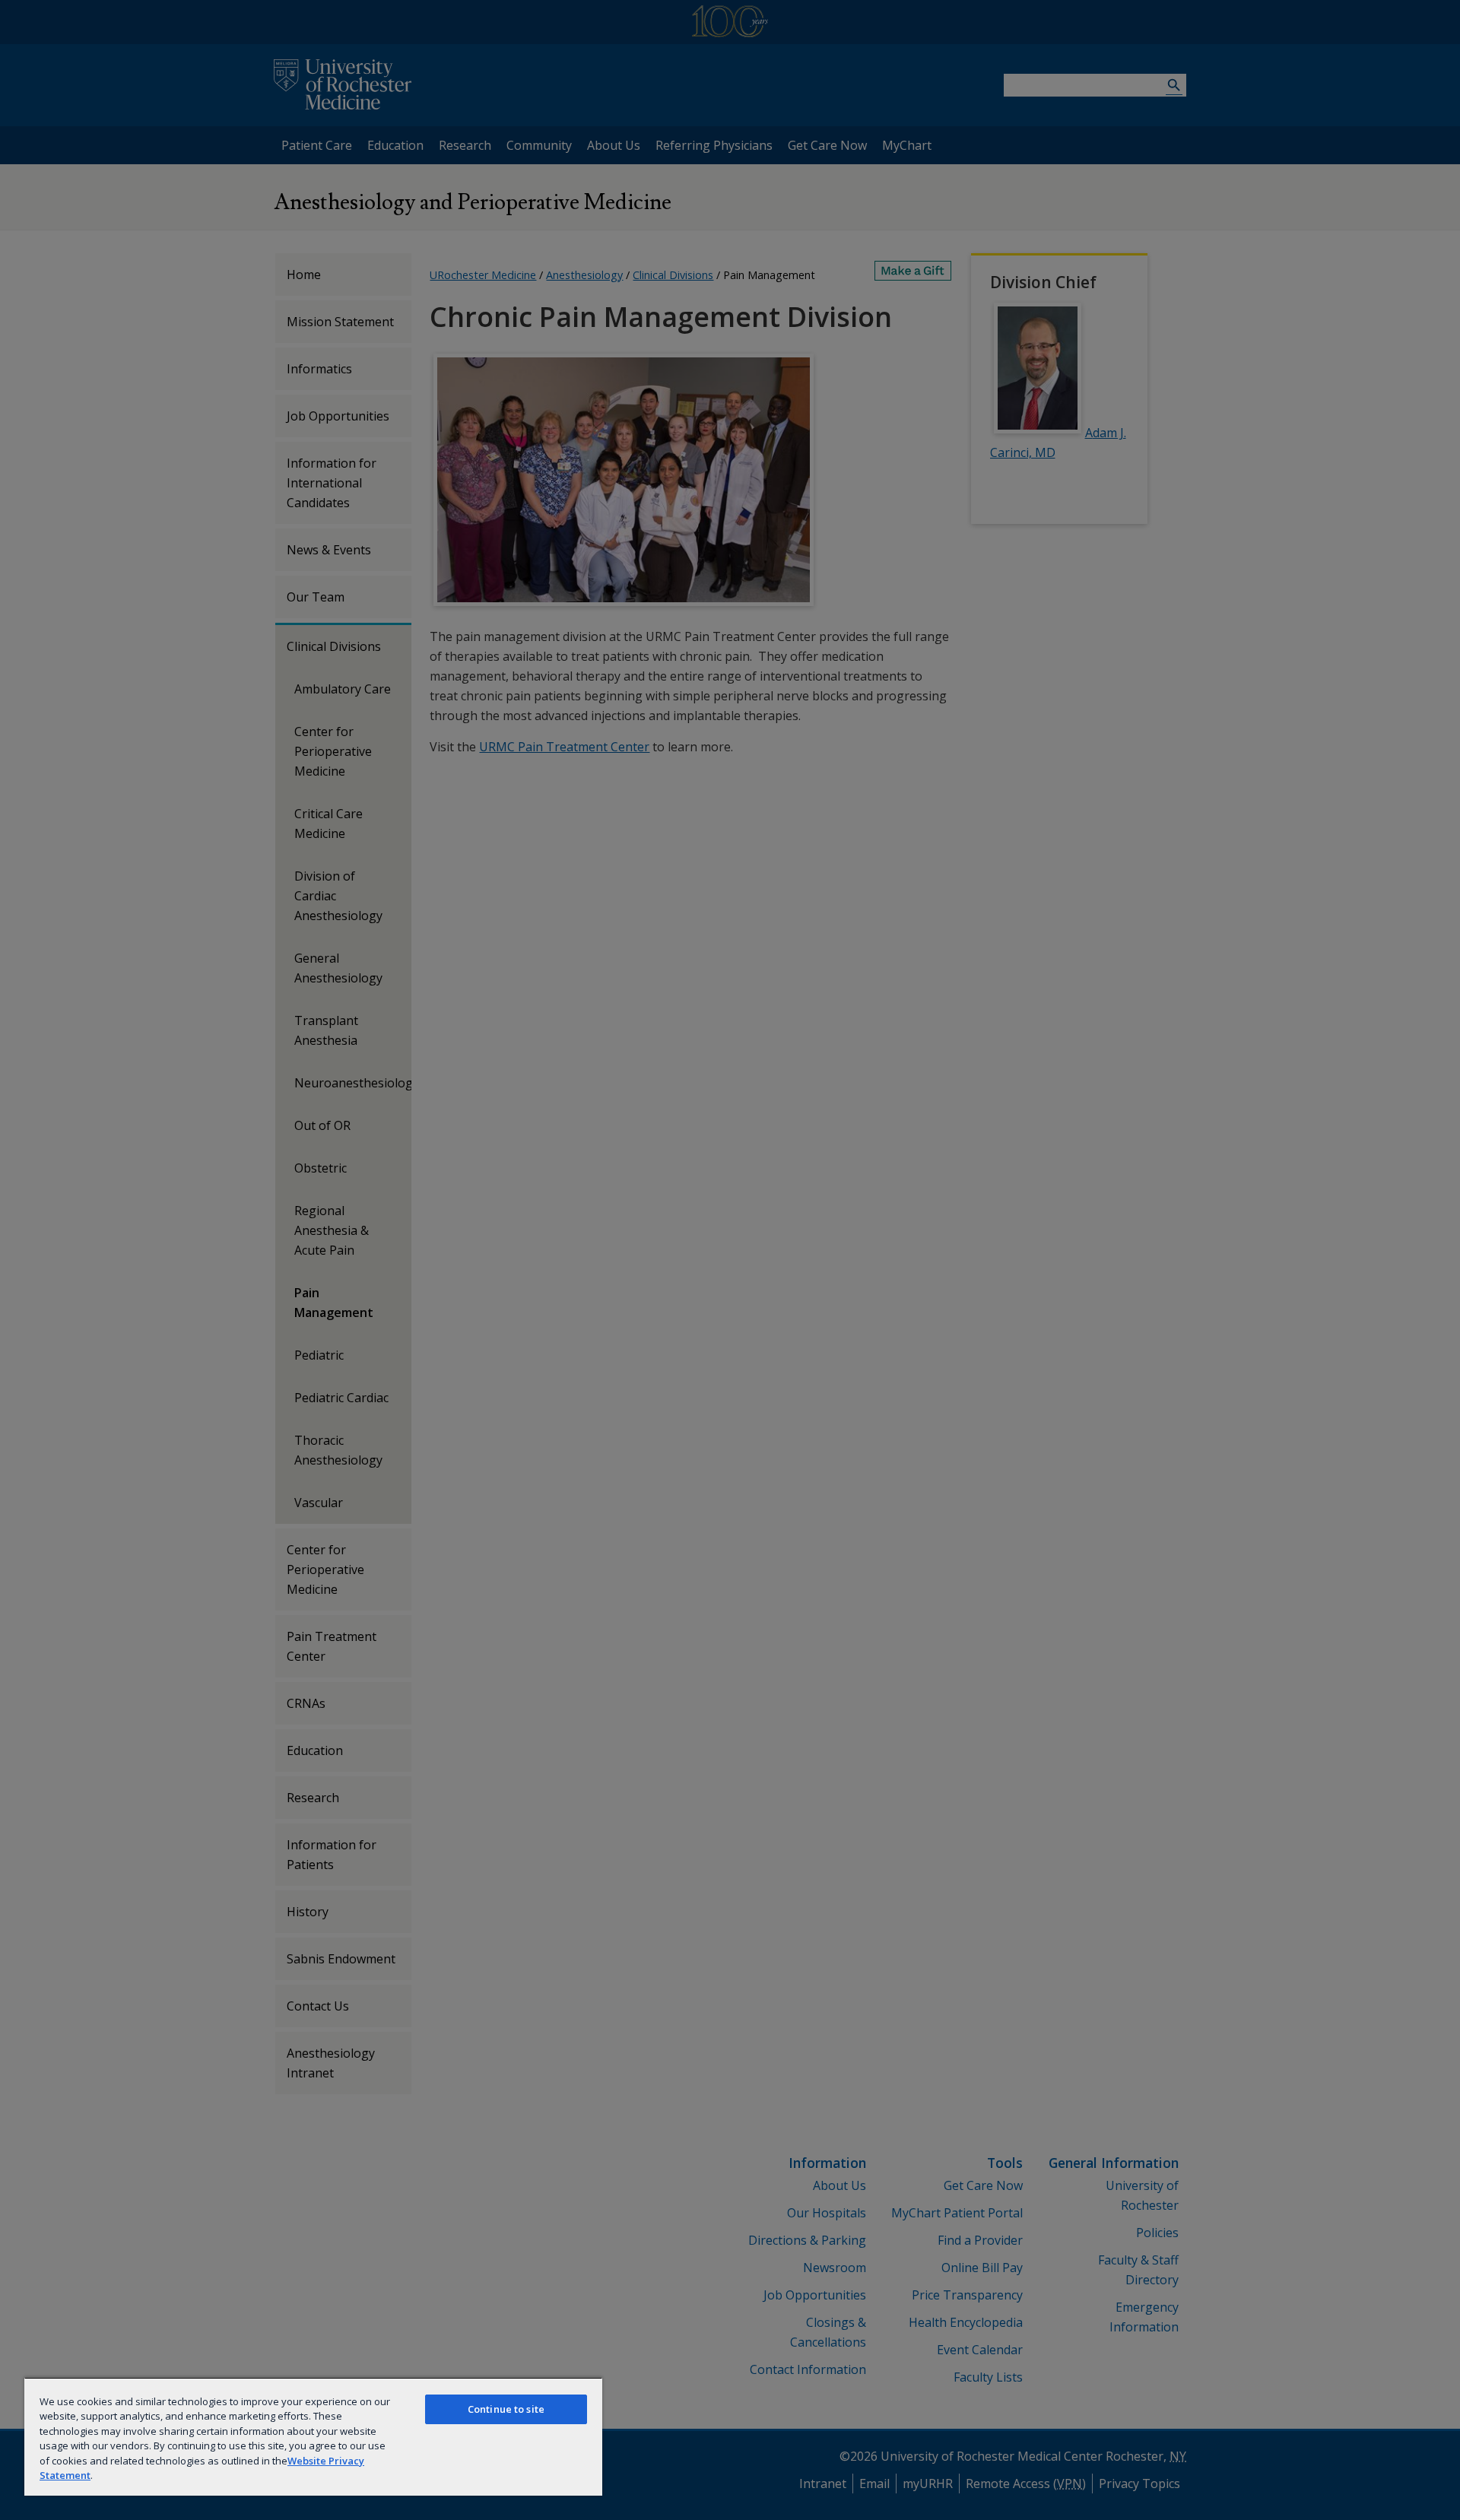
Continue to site (506, 2409)
